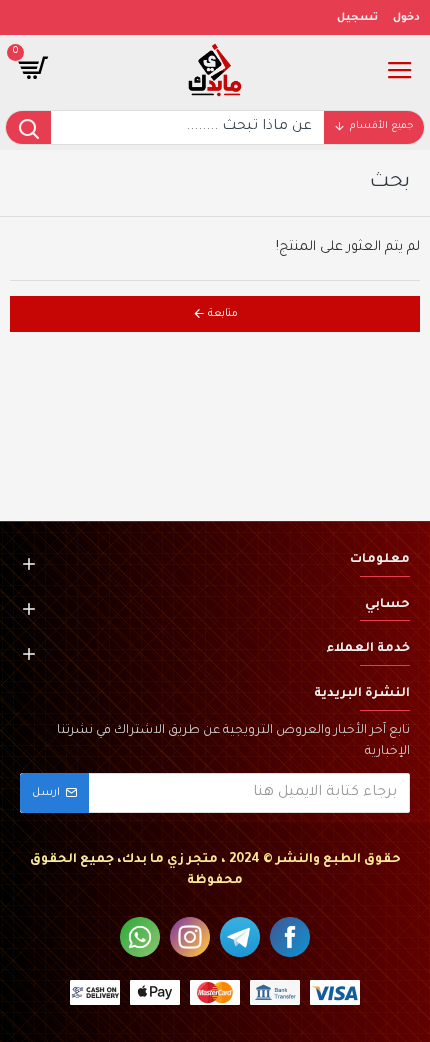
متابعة (223, 314)
